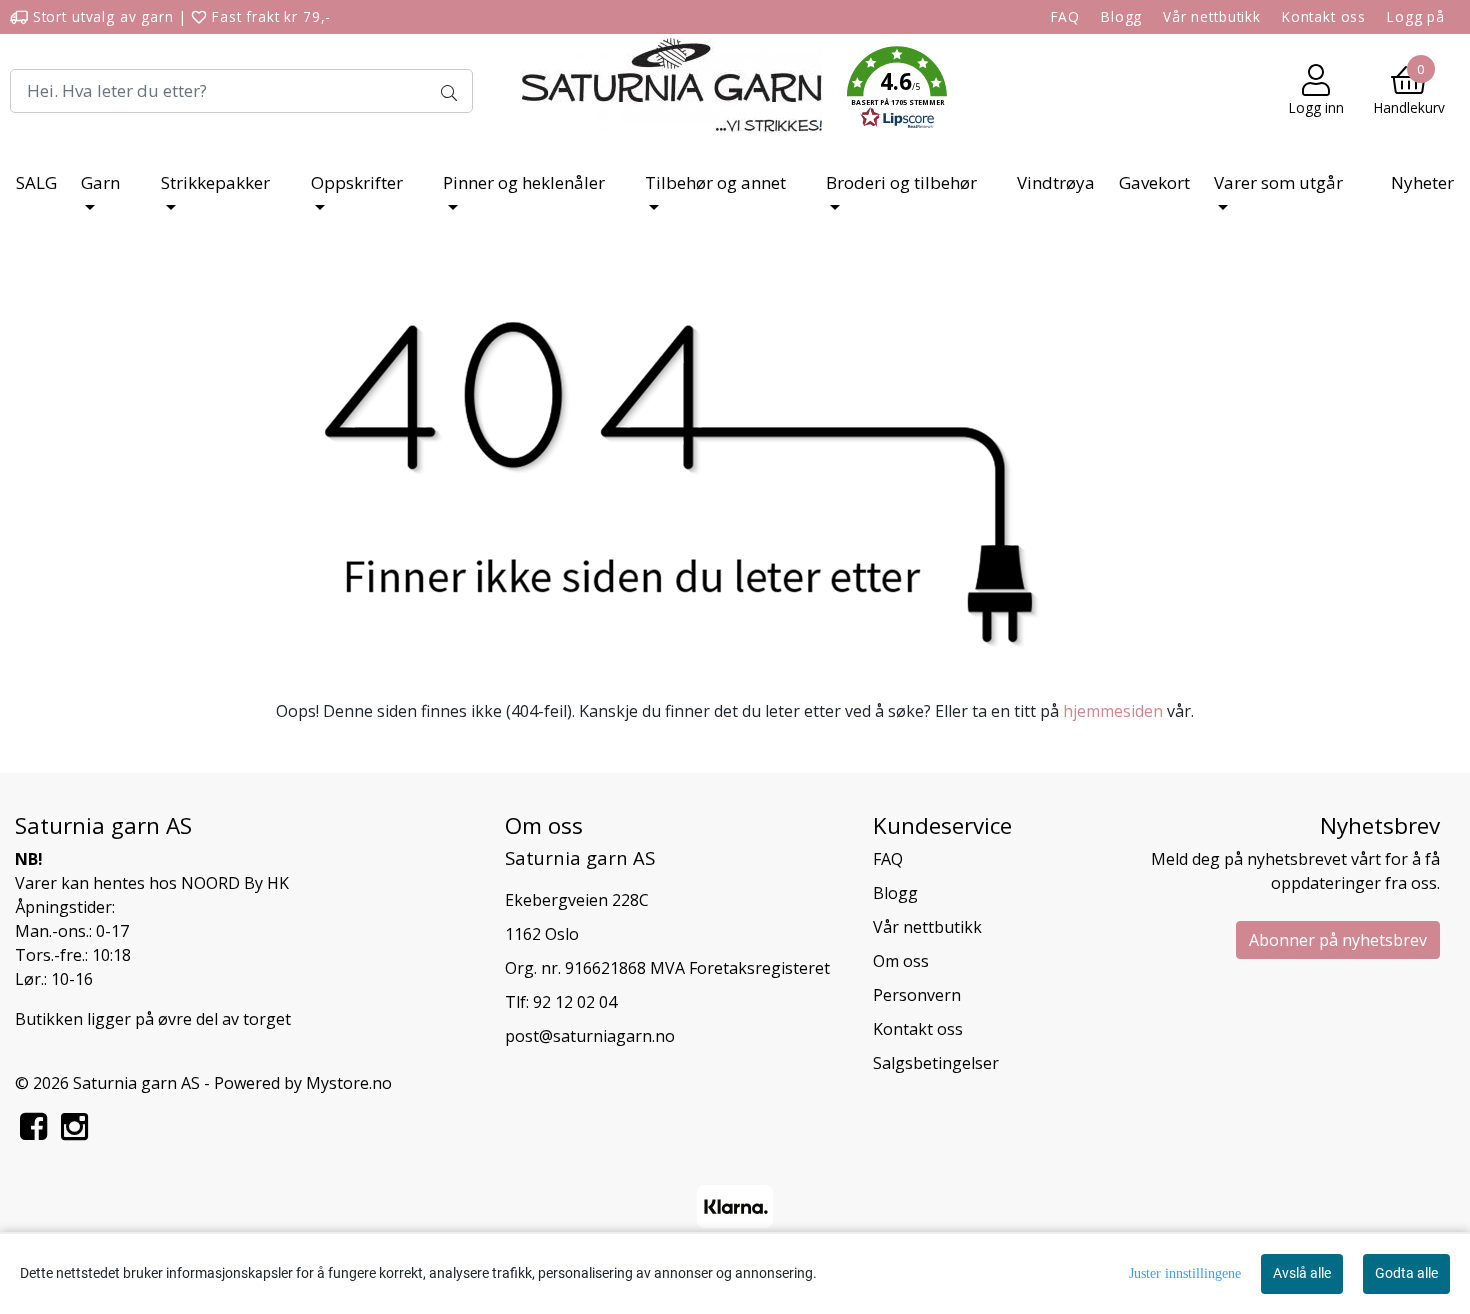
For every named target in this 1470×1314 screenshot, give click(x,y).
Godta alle (1406, 1273)
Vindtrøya (1056, 182)
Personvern (917, 995)
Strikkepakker (215, 182)
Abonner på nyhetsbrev (1338, 940)
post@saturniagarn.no (590, 1036)
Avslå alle (1302, 1273)
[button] (897, 91)
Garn (100, 182)
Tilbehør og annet (715, 182)
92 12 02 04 (575, 1002)
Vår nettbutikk (1212, 16)
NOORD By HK (235, 883)
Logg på (1416, 16)
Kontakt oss (1324, 16)
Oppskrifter (357, 182)
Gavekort (1154, 182)
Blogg (1121, 16)
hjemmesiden (1113, 711)
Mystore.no (349, 1083)
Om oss (901, 961)
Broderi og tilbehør (901, 182)
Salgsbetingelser (936, 1063)
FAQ (1066, 16)
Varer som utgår (1278, 182)
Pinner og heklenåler (524, 182)
